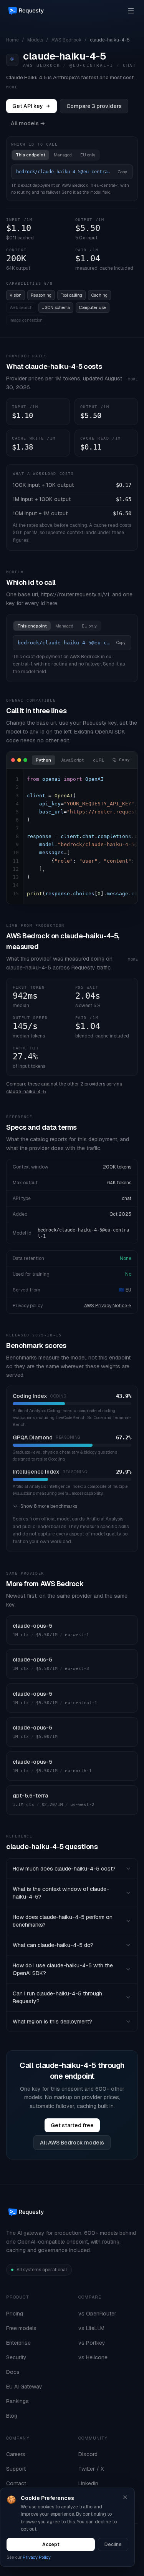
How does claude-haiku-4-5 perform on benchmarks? (63, 1921)
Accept (51, 2544)
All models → (28, 123)
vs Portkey (92, 2343)
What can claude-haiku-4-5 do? (53, 1945)
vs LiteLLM (91, 2328)
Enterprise (18, 2343)
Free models (21, 2328)
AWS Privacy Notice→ (108, 1306)
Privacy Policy (37, 2557)
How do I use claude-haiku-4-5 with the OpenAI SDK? (63, 1969)
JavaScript (72, 760)
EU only (88, 155)
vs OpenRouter (97, 2314)
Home (12, 40)
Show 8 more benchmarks (49, 1506)
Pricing (15, 2314)
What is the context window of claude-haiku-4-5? (61, 1893)
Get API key (28, 106)
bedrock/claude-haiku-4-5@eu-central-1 (83, 1233)
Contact (16, 2483)
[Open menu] (131, 11)
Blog (12, 2416)
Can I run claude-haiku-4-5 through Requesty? (57, 1997)
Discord (88, 2454)
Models (35, 40)
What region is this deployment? (52, 2022)
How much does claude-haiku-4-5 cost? (64, 1869)
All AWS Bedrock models (72, 2143)
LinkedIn (88, 2483)
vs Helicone (93, 2357)
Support (16, 2469)
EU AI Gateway (24, 2387)
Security (16, 2357)
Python (43, 760)
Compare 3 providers (94, 106)
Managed (63, 155)
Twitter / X (91, 2469)
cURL (98, 760)
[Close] (125, 2497)
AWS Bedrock (66, 40)
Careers (16, 2454)
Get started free (72, 2125)
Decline (113, 2544)
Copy (122, 172)
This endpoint (31, 155)
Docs (13, 2372)
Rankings (17, 2401)
